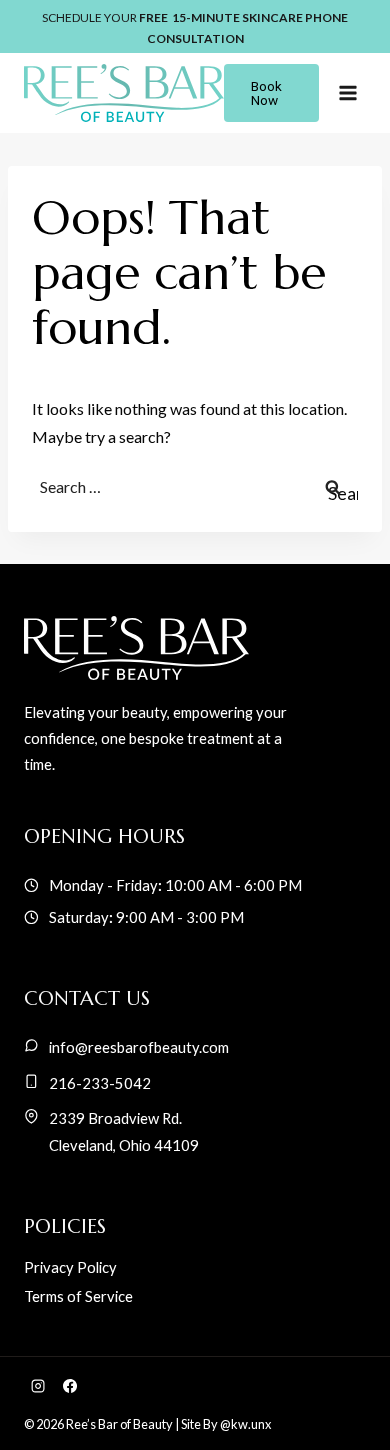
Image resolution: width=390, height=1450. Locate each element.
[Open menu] (347, 92)
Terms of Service (78, 1296)
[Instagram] (38, 1386)
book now (266, 93)
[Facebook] (70, 1386)
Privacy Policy (70, 1267)
